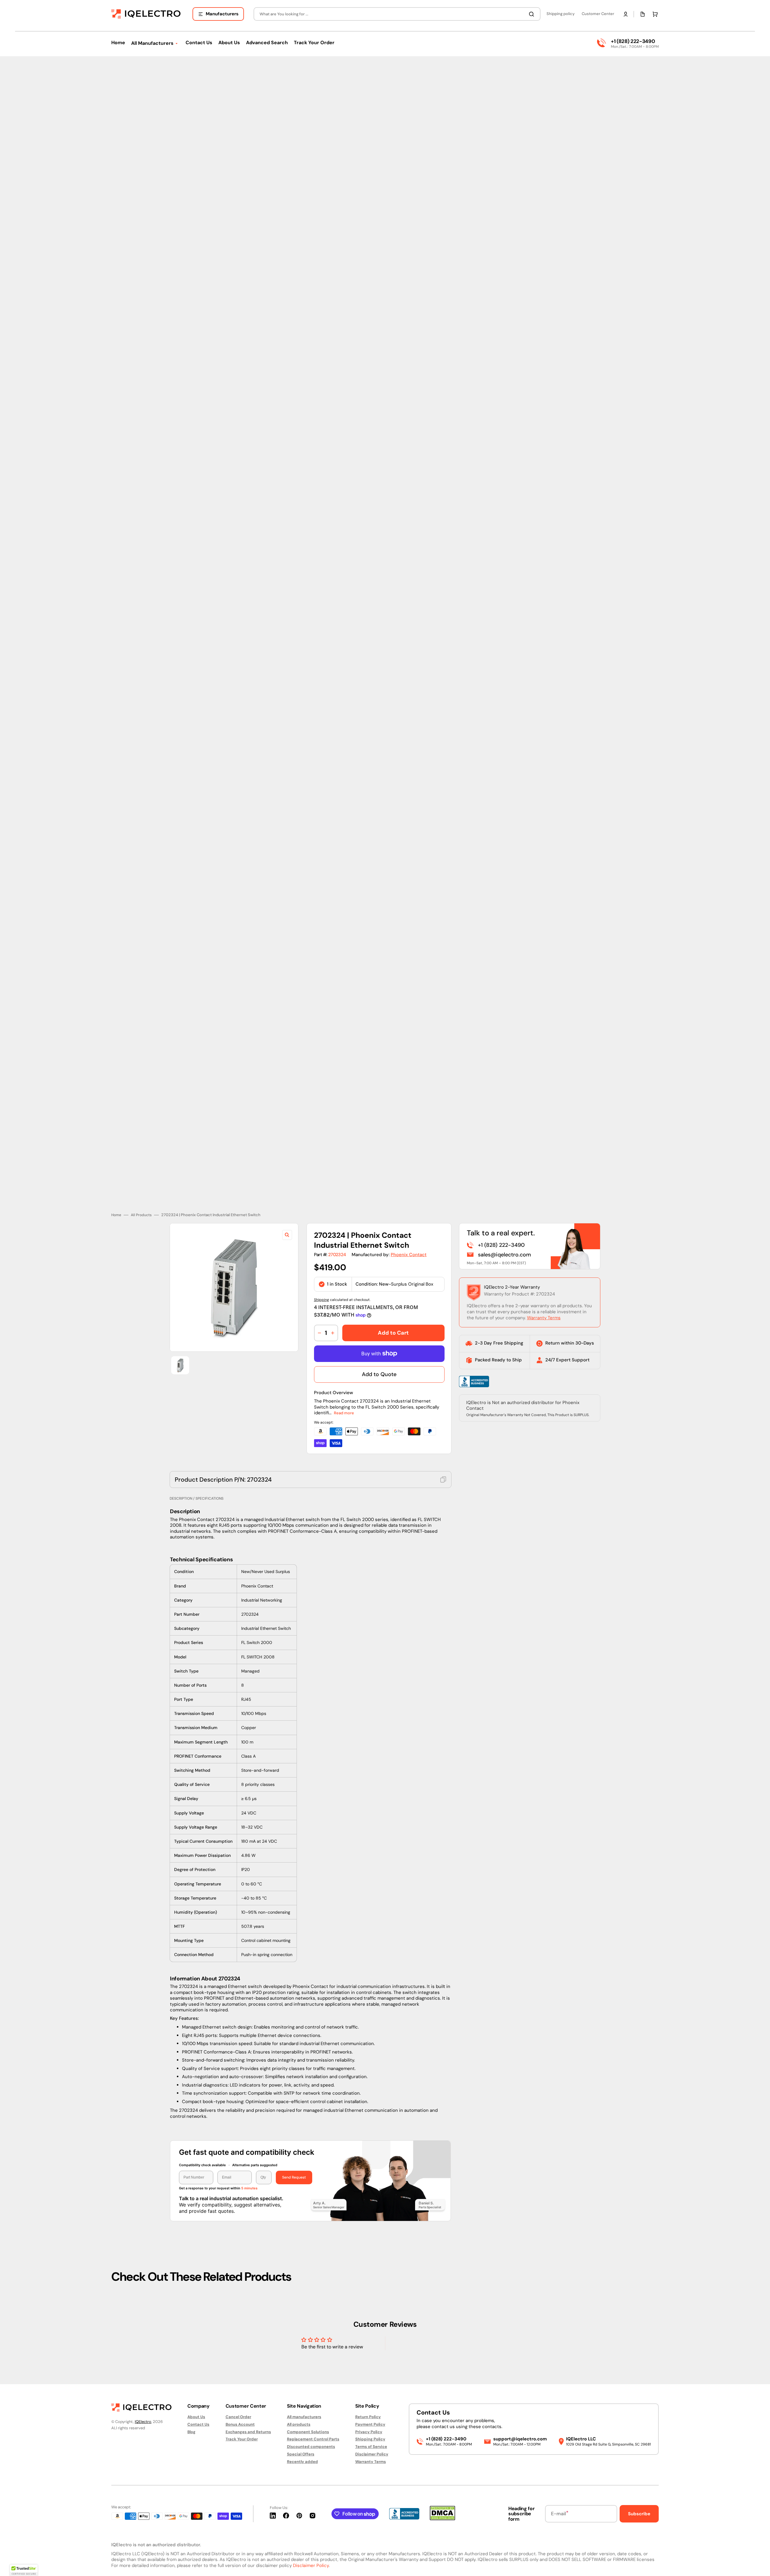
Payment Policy (370, 2424)
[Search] (533, 14)
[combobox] (397, 14)
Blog (191, 2432)
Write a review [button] (436, 2329)
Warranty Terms (544, 1294)
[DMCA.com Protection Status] (442, 2519)
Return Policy (368, 2417)
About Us (196, 2417)
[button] (626, 14)
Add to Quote (379, 1351)
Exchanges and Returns (248, 2432)
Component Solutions (308, 2432)
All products (299, 2424)
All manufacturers (304, 2417)
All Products (141, 1192)
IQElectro (143, 2422)
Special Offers (301, 2454)
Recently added (302, 2462)
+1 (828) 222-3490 (633, 41)
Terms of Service (371, 2447)
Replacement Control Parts (313, 2439)
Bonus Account (240, 2424)
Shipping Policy (370, 2439)
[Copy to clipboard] (443, 1456)
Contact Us (198, 2424)
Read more (344, 1389)
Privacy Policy (369, 2432)
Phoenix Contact (409, 1231)
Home (116, 1192)
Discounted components (311, 2447)
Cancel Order (238, 2417)
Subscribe (639, 2514)
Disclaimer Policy (372, 2454)
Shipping (322, 1276)
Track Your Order (242, 2439)
